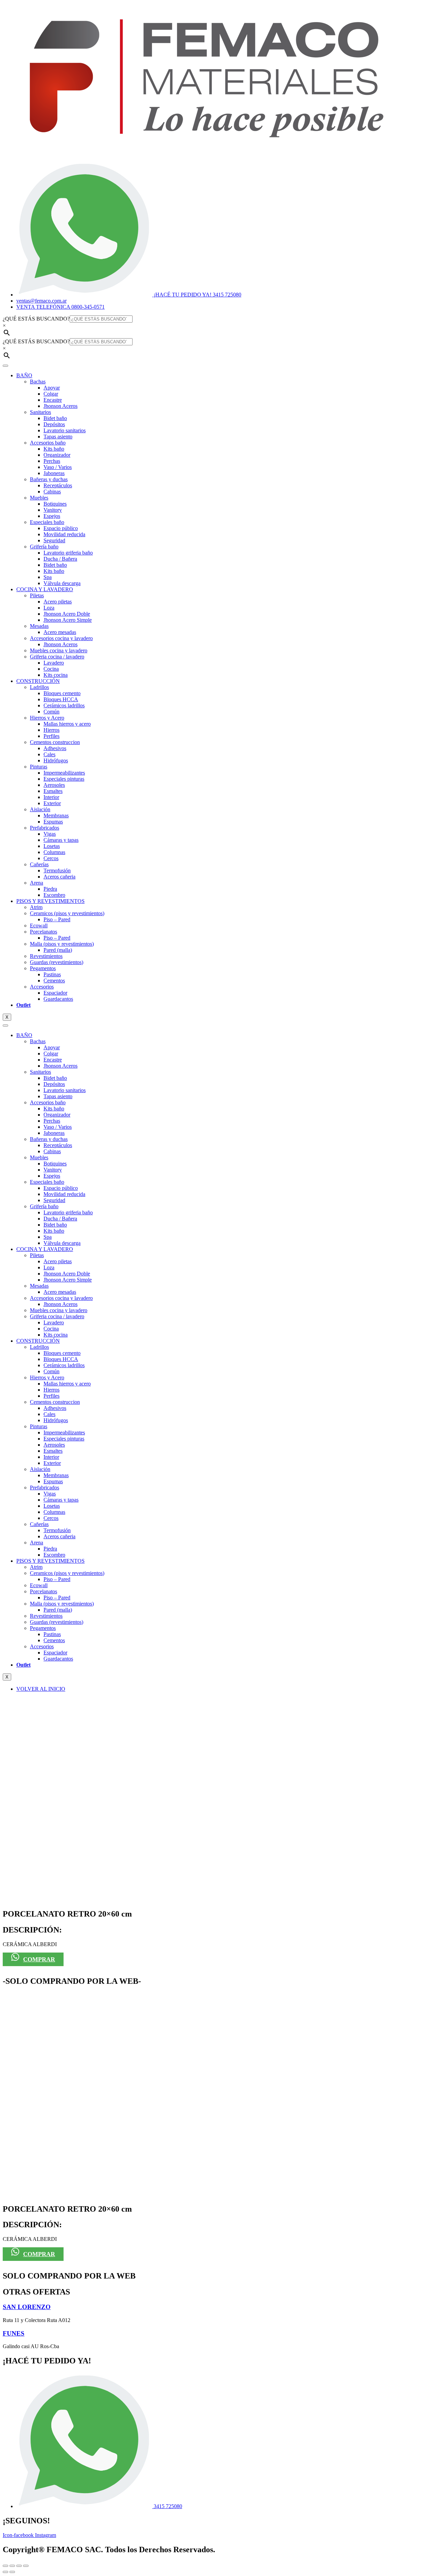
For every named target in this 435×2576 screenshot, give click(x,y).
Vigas (50, 834)
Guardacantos (58, 999)
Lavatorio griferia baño (68, 553)
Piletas (37, 595)
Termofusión (57, 870)
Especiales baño (47, 522)
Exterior (52, 803)
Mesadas (39, 626)
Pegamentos (43, 968)
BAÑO (24, 375)
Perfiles (51, 736)
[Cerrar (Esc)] (26, 2566)
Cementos (54, 981)
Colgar (51, 394)
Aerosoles (54, 785)
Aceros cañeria (59, 877)
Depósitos (54, 424)
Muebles (39, 498)
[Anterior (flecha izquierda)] (5, 2572)
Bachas (38, 382)
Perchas (52, 461)
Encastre (53, 400)
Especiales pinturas (64, 779)
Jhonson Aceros (60, 406)
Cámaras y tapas (61, 840)
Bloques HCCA (61, 699)
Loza (49, 608)
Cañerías (39, 864)
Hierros (51, 730)
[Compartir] (19, 2566)
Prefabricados (45, 828)
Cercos (51, 858)
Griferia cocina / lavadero (57, 657)
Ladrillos (39, 687)
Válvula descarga (62, 583)
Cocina (51, 669)
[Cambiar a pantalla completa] (12, 2566)
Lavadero (54, 663)
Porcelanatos (43, 932)
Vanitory (53, 510)
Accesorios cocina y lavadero (61, 638)
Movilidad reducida (64, 534)
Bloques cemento (62, 693)
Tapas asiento (58, 437)
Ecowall (39, 926)
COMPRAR (39, 1959)
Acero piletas (58, 602)
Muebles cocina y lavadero (59, 650)
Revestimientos (46, 956)
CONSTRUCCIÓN (38, 681)
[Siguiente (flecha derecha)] (12, 2572)
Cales (49, 754)
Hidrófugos (56, 760)
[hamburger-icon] (5, 366)
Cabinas (52, 492)
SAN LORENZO (27, 2307)
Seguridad (54, 540)
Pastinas (52, 974)
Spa (48, 577)
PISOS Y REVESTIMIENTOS (50, 901)
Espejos (52, 516)
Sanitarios (40, 412)
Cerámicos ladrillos (64, 705)
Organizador (57, 455)
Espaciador (55, 993)
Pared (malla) (58, 950)
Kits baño (54, 449)
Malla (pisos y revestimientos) (62, 944)
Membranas (56, 815)
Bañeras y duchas (49, 479)
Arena (37, 883)
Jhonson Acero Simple (68, 620)
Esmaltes (53, 791)
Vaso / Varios (58, 467)
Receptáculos (58, 485)
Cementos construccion (55, 742)
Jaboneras (54, 473)
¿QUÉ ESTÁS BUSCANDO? (36, 319)
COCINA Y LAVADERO (45, 589)
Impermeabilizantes (64, 773)
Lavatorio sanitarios (65, 430)
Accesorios (42, 987)
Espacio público (61, 528)
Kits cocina (56, 675)
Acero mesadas (60, 632)
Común (51, 712)
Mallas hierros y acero (67, 724)
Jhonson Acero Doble (67, 614)
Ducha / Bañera (60, 559)
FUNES (14, 2333)
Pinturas (39, 767)
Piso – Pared (57, 919)
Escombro (54, 895)
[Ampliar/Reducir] (5, 2566)
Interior (51, 797)
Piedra (50, 889)
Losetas (52, 846)
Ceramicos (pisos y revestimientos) (67, 913)
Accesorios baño (48, 443)
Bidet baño (55, 418)
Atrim (36, 907)
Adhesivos (55, 748)
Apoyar (52, 388)
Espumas (53, 822)
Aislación (40, 809)
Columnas (54, 852)
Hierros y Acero (47, 718)
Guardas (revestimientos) (57, 962)
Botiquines (55, 504)
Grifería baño (44, 547)
